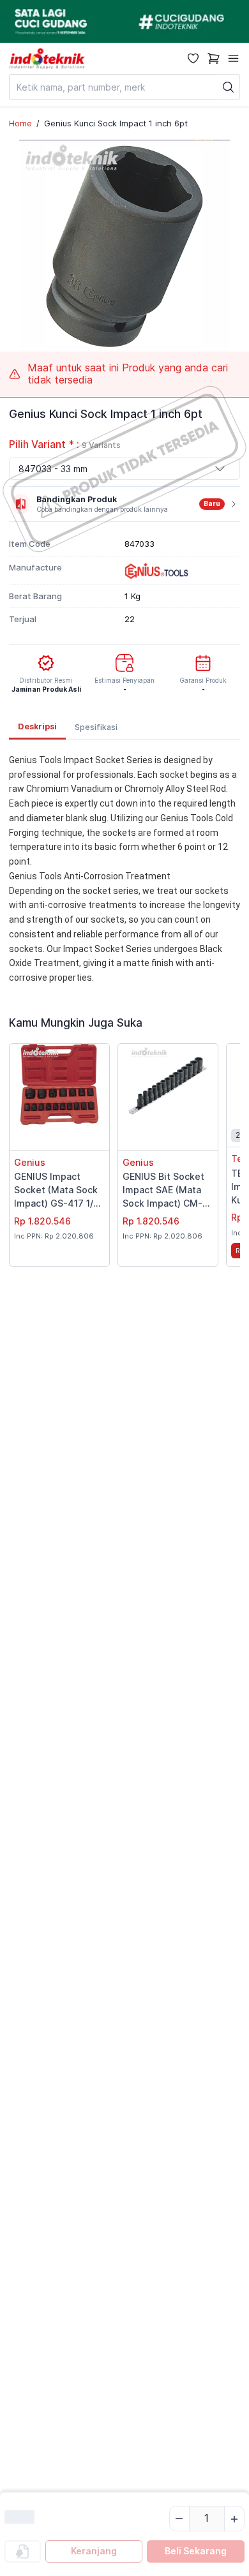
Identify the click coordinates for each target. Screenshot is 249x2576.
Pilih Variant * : (65, 444)
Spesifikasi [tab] (96, 727)
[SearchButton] (229, 87)
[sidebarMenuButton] (233, 58)
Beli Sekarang (196, 2551)
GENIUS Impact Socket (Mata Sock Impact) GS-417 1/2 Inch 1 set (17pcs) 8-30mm (58, 1191)
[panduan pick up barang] (124, 21)
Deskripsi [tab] (37, 726)
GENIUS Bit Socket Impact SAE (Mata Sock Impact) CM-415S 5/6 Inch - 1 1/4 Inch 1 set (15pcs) (166, 1191)
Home (20, 123)
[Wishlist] (193, 58)
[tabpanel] (124, 869)
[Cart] (214, 58)
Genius (30, 1162)
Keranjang (94, 2551)
